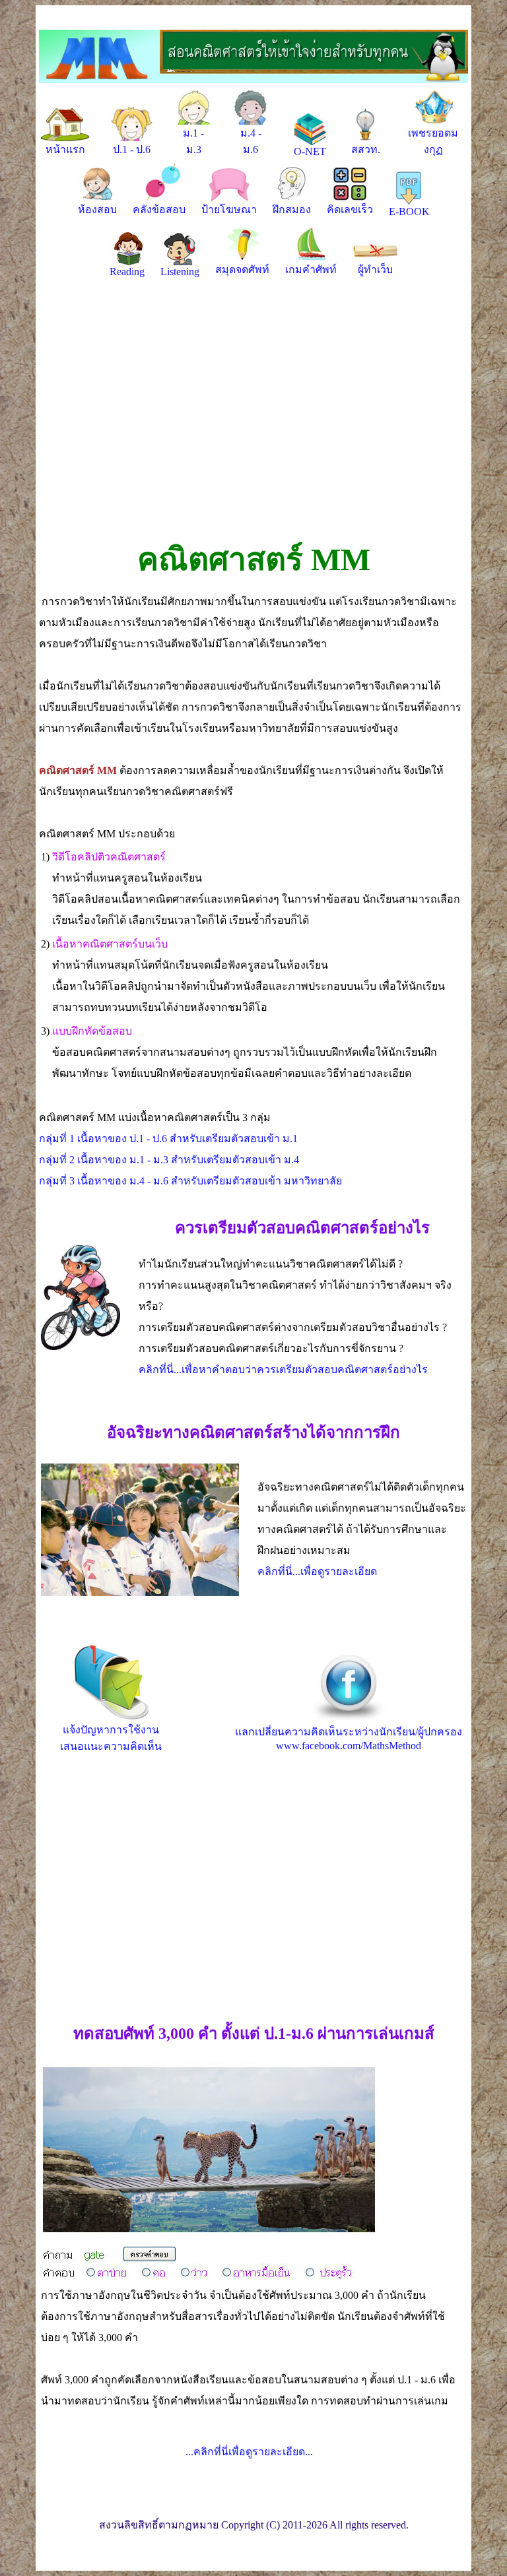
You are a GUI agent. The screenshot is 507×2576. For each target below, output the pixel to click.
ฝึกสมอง (292, 209)
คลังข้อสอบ (159, 209)
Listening (180, 272)
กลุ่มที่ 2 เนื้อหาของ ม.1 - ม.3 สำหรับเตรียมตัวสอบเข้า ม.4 (169, 1160)
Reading (127, 272)
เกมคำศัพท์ (311, 270)
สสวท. (366, 149)
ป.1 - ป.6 (132, 149)
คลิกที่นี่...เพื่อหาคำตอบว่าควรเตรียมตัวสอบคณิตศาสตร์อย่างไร (283, 1369)
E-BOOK (409, 211)
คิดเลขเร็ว (350, 209)
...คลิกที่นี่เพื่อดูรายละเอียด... (249, 2452)
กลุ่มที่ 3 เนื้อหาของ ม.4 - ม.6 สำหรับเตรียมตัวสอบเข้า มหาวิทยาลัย (190, 1181)
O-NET (310, 151)
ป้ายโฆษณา (229, 209)
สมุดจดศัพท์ (242, 270)
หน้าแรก (65, 149)
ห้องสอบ (97, 209)
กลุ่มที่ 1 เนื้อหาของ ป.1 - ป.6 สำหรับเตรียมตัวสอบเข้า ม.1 (168, 1139)
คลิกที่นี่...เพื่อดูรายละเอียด (317, 1571)
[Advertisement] (253, 414)
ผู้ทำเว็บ (375, 270)
